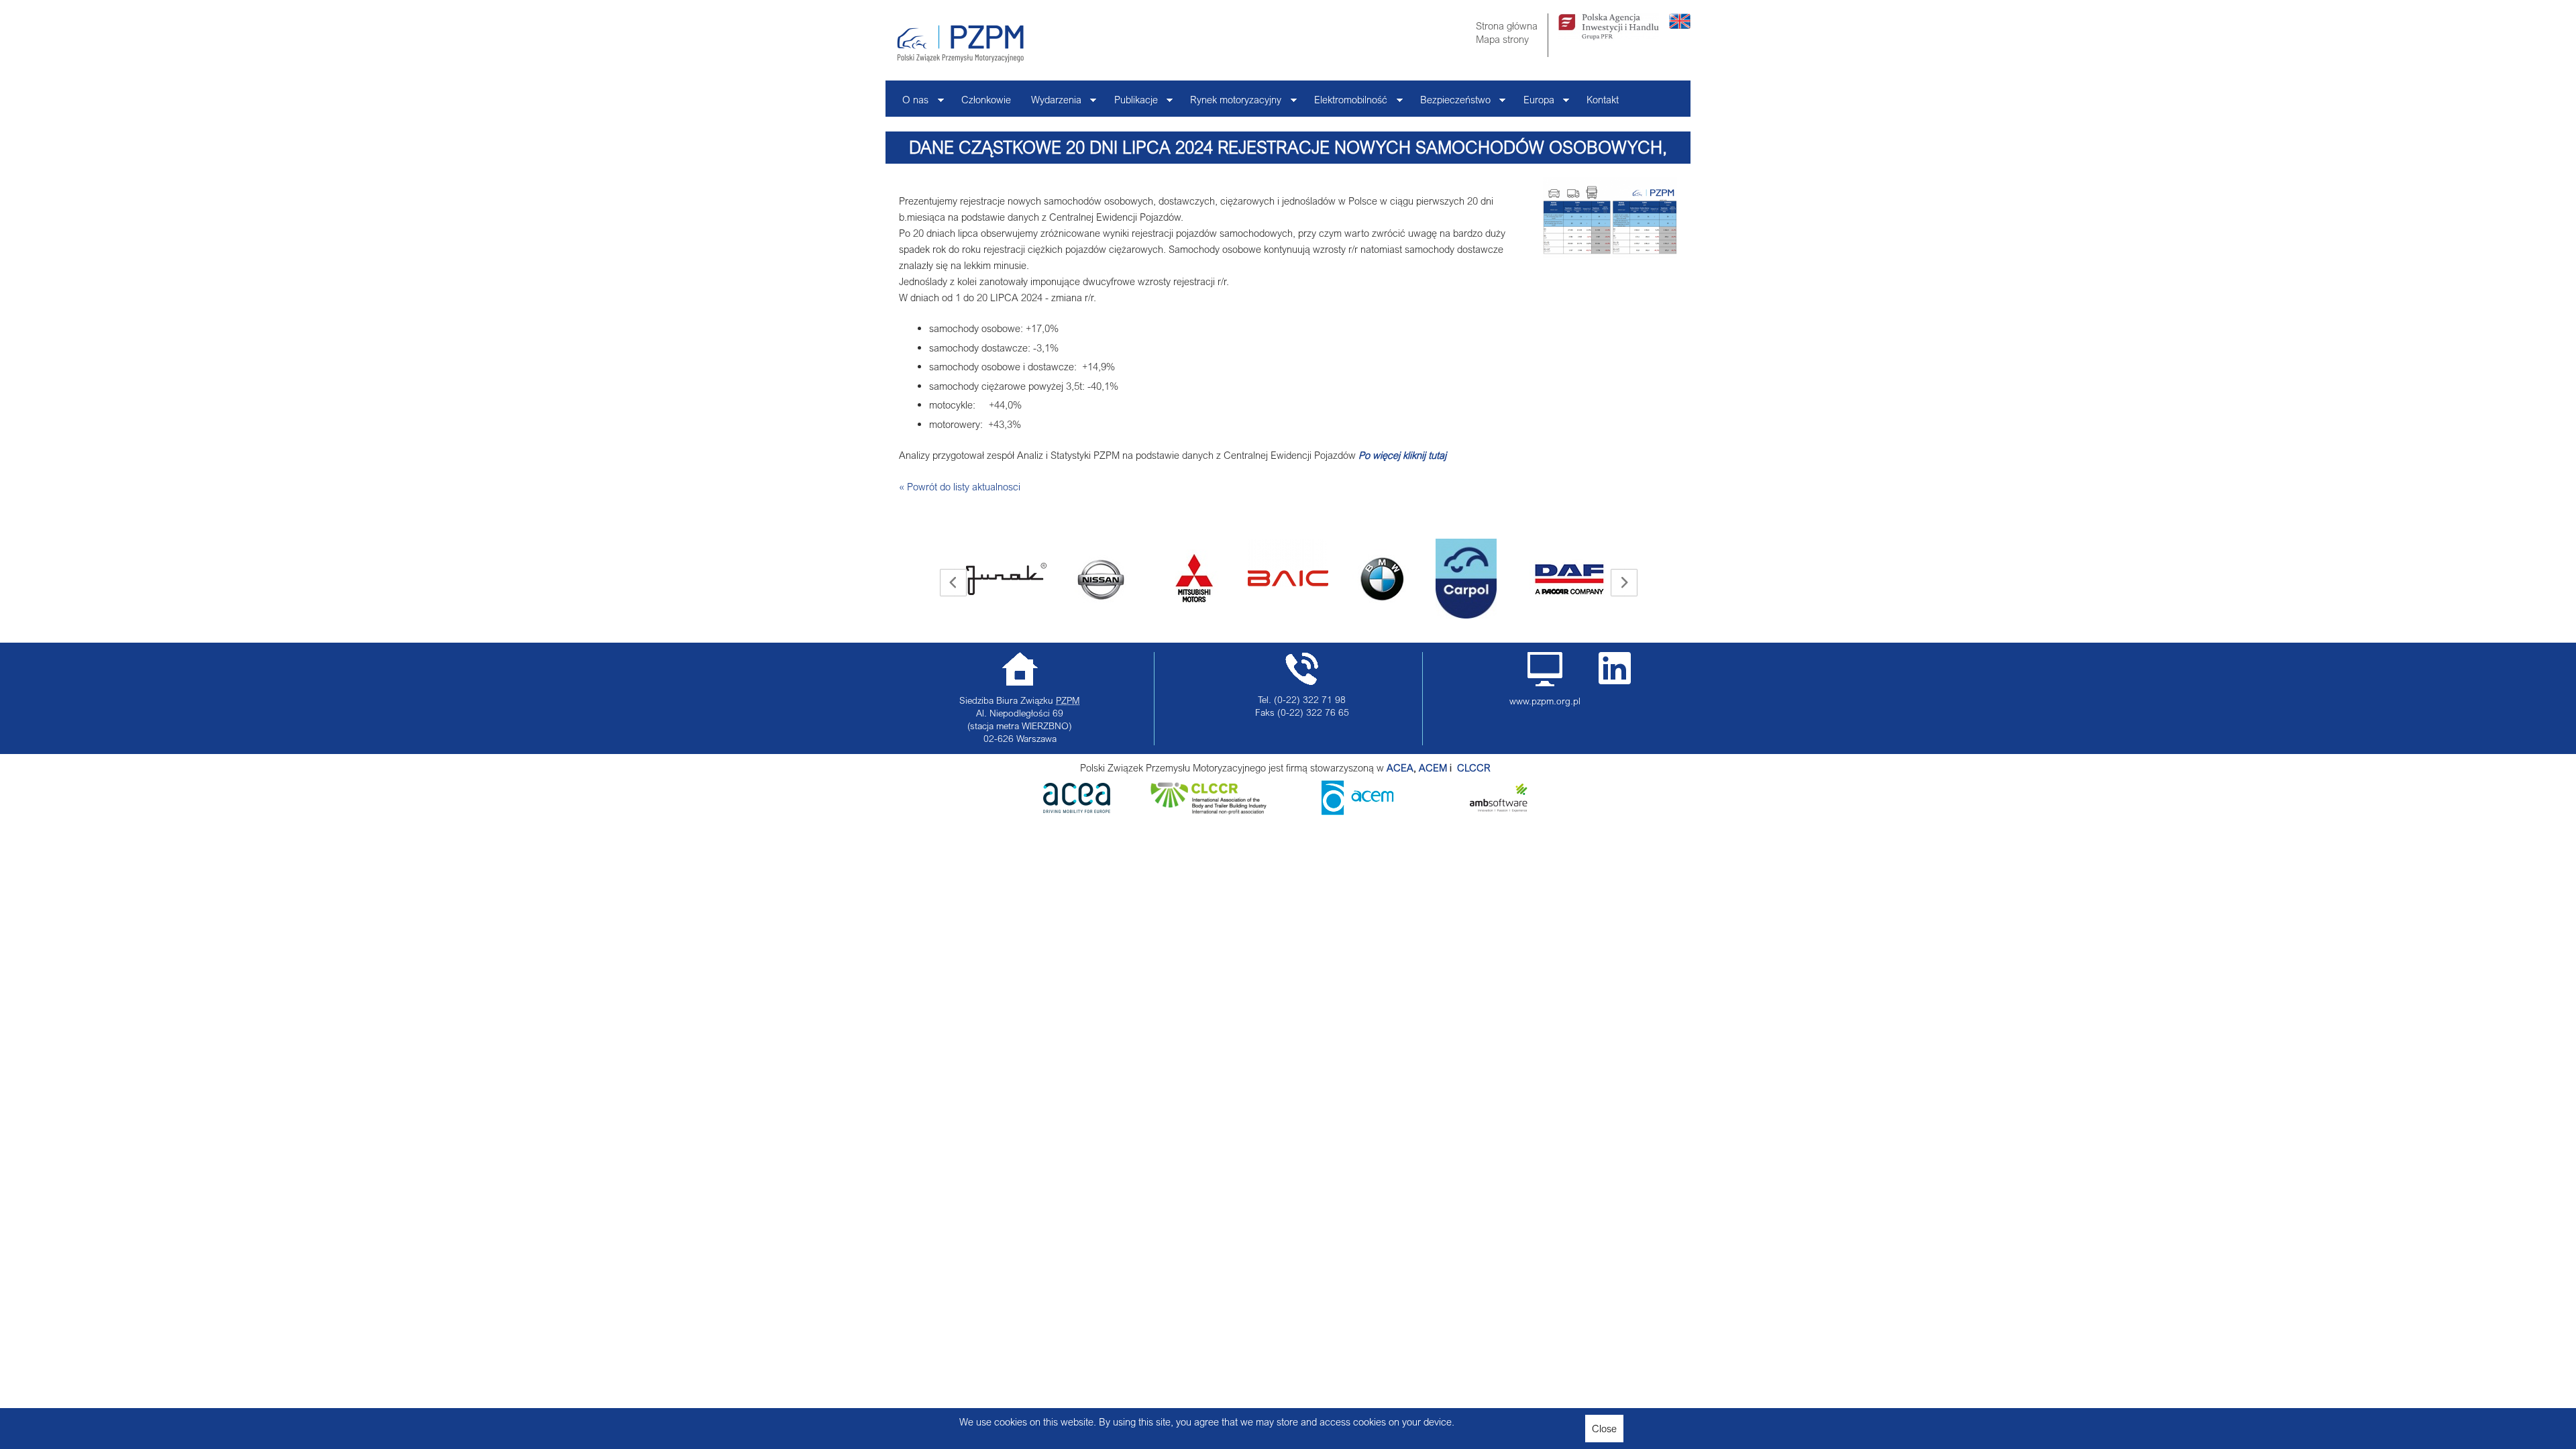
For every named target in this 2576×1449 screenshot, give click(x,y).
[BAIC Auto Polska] (1194, 563)
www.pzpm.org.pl (1545, 701)
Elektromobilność (1346, 103)
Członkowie (986, 99)
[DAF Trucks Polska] (1476, 579)
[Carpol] (1372, 579)
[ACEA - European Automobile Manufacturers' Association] (1077, 809)
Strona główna (1507, 25)
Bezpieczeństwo (1450, 103)
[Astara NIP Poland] (1006, 579)
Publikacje (1131, 103)
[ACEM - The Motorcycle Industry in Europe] (1456, 767)
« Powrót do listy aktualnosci (960, 486)
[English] (1680, 25)
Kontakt (1603, 99)
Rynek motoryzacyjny (1231, 103)
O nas (910, 103)
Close (1604, 1428)
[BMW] (1288, 579)
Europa (1534, 103)
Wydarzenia (1051, 103)
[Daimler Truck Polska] (1570, 563)
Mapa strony (1502, 39)
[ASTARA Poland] (1100, 579)
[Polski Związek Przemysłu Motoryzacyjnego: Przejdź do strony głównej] (960, 44)
